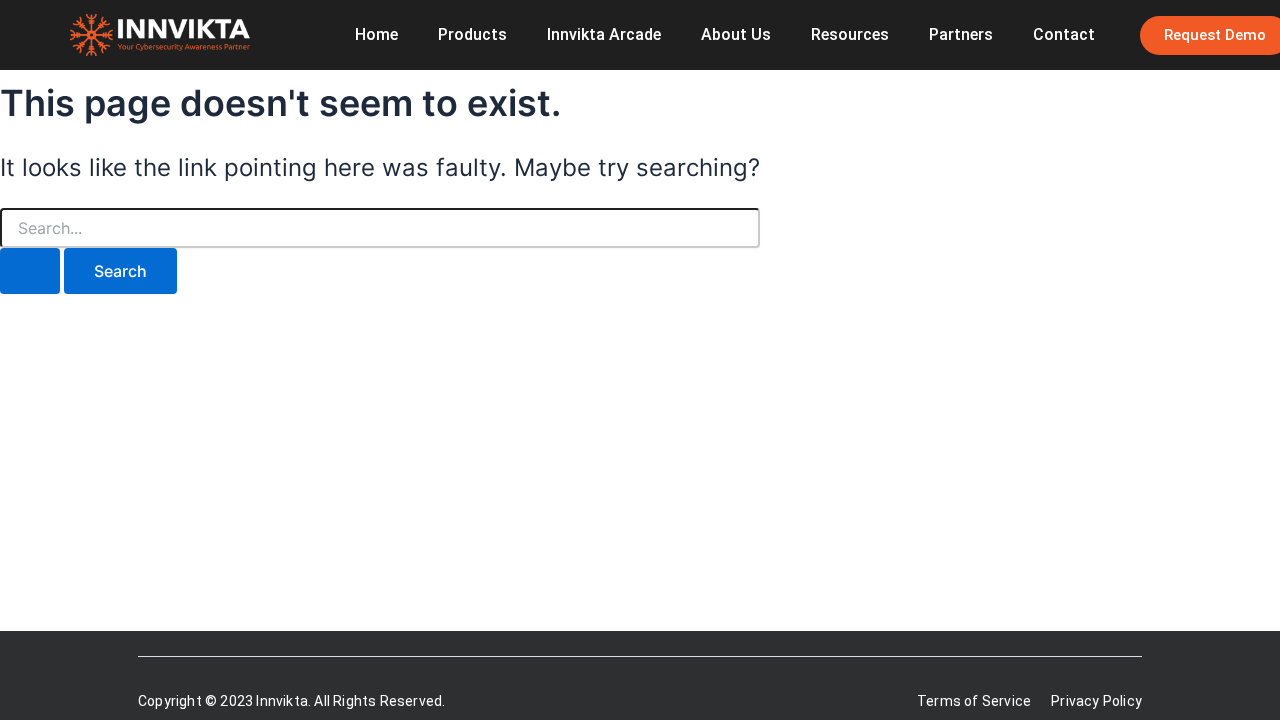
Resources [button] (850, 34)
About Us (736, 34)
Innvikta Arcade (604, 34)
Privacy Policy (1096, 701)
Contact (1064, 34)
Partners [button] (961, 34)
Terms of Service (974, 701)
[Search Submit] (30, 271)
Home (376, 34)
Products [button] (472, 34)
